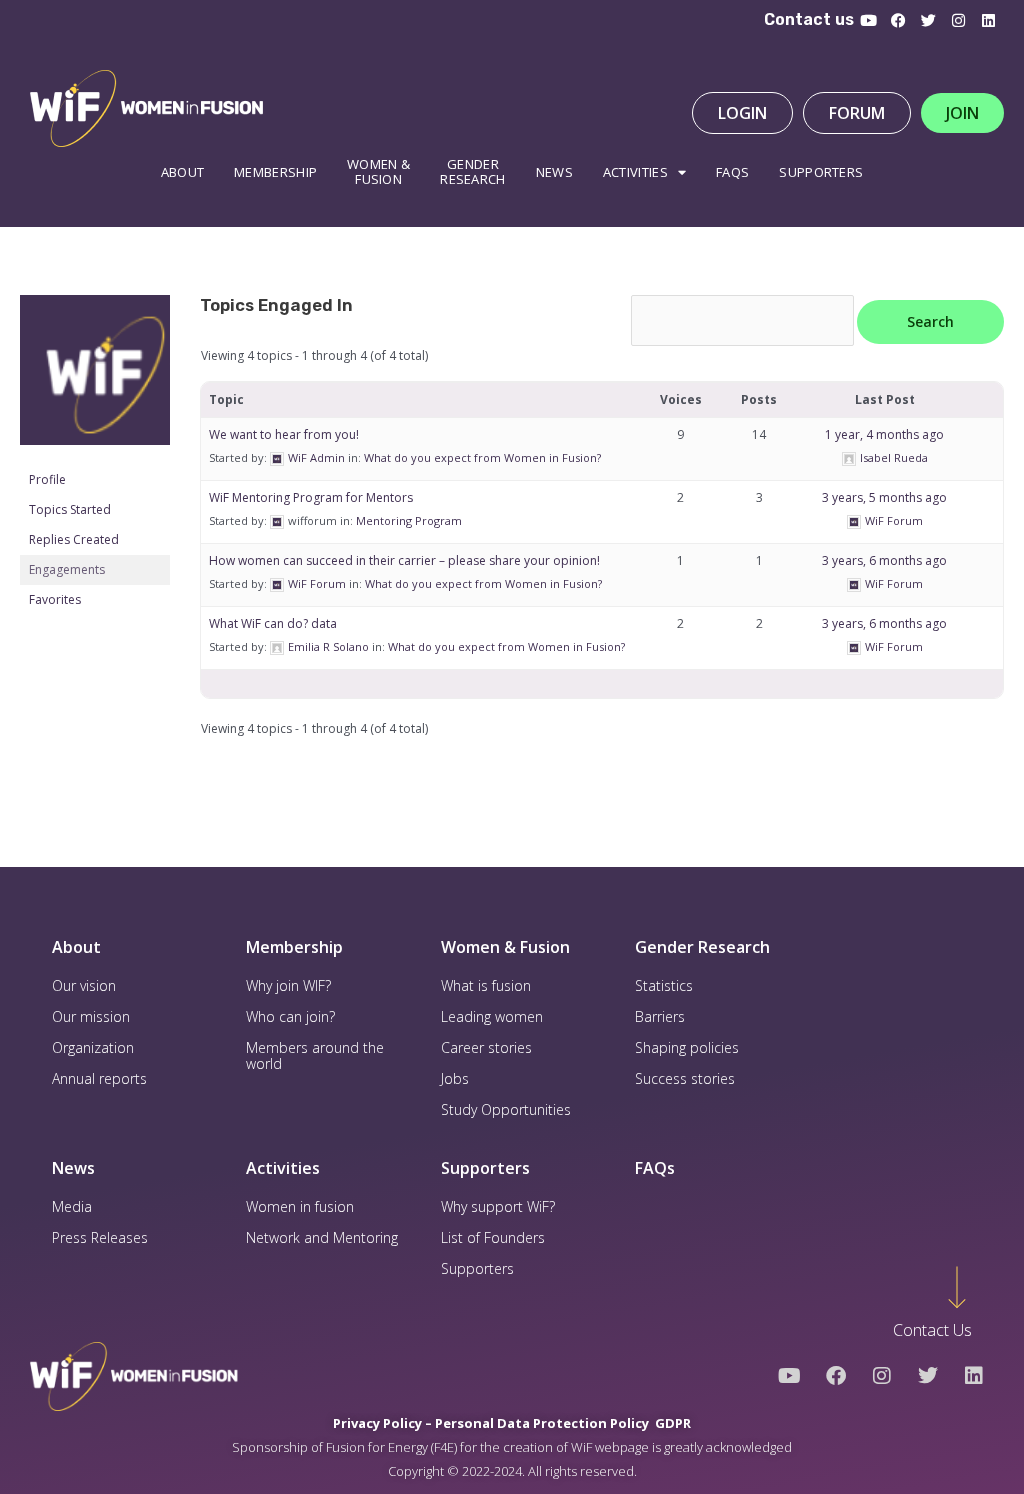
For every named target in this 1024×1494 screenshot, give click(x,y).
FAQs (655, 1168)
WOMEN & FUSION (378, 171)
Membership (275, 172)
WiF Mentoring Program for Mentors (311, 497)
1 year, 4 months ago (884, 434)
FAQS (732, 172)
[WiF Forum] (95, 379)
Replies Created (74, 539)
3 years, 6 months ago (884, 560)
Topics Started (70, 509)
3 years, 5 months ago (884, 497)
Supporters (821, 172)
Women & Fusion (505, 947)
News (554, 172)
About (183, 172)
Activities (635, 172)
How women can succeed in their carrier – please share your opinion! (404, 560)
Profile (47, 479)
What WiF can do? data (273, 623)
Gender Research (472, 171)
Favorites (55, 599)
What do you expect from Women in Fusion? (482, 457)
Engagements (67, 569)
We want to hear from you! (284, 434)
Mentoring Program (409, 520)
